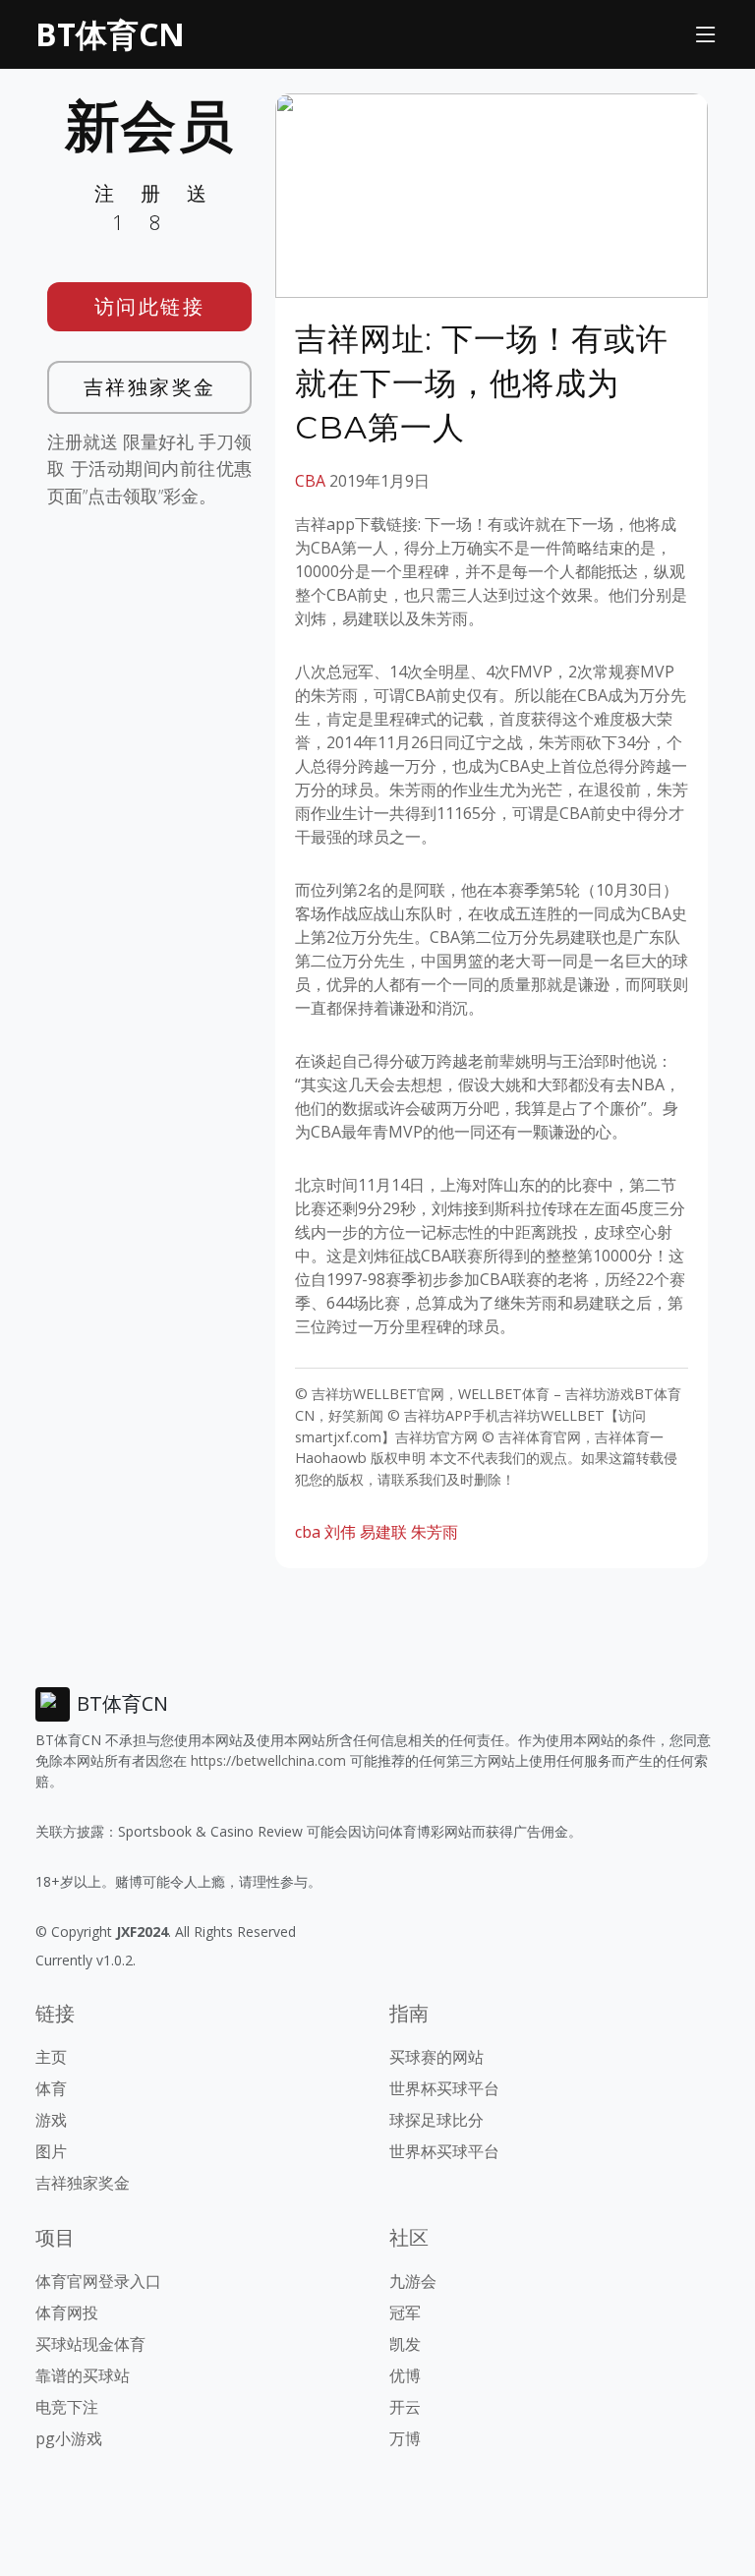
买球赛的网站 (436, 2057)
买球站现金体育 (90, 2344)
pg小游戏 (69, 2438)
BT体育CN (110, 34)
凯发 (405, 2344)
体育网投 (67, 2313)
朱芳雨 (435, 1532)
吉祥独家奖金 (150, 387)
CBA (310, 481)
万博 (405, 2438)
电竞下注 (67, 2407)
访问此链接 (150, 306)
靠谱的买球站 (83, 2375)
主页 (51, 2057)
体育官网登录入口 (98, 2281)
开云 (405, 2407)
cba (308, 1532)
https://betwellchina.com (268, 1760)
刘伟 (340, 1532)
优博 (405, 2375)
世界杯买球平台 (444, 2088)
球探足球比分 (436, 2120)
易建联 (383, 1532)
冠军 (405, 2313)
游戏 (51, 2120)
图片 (51, 2151)
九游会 (413, 2281)
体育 (51, 2088)
